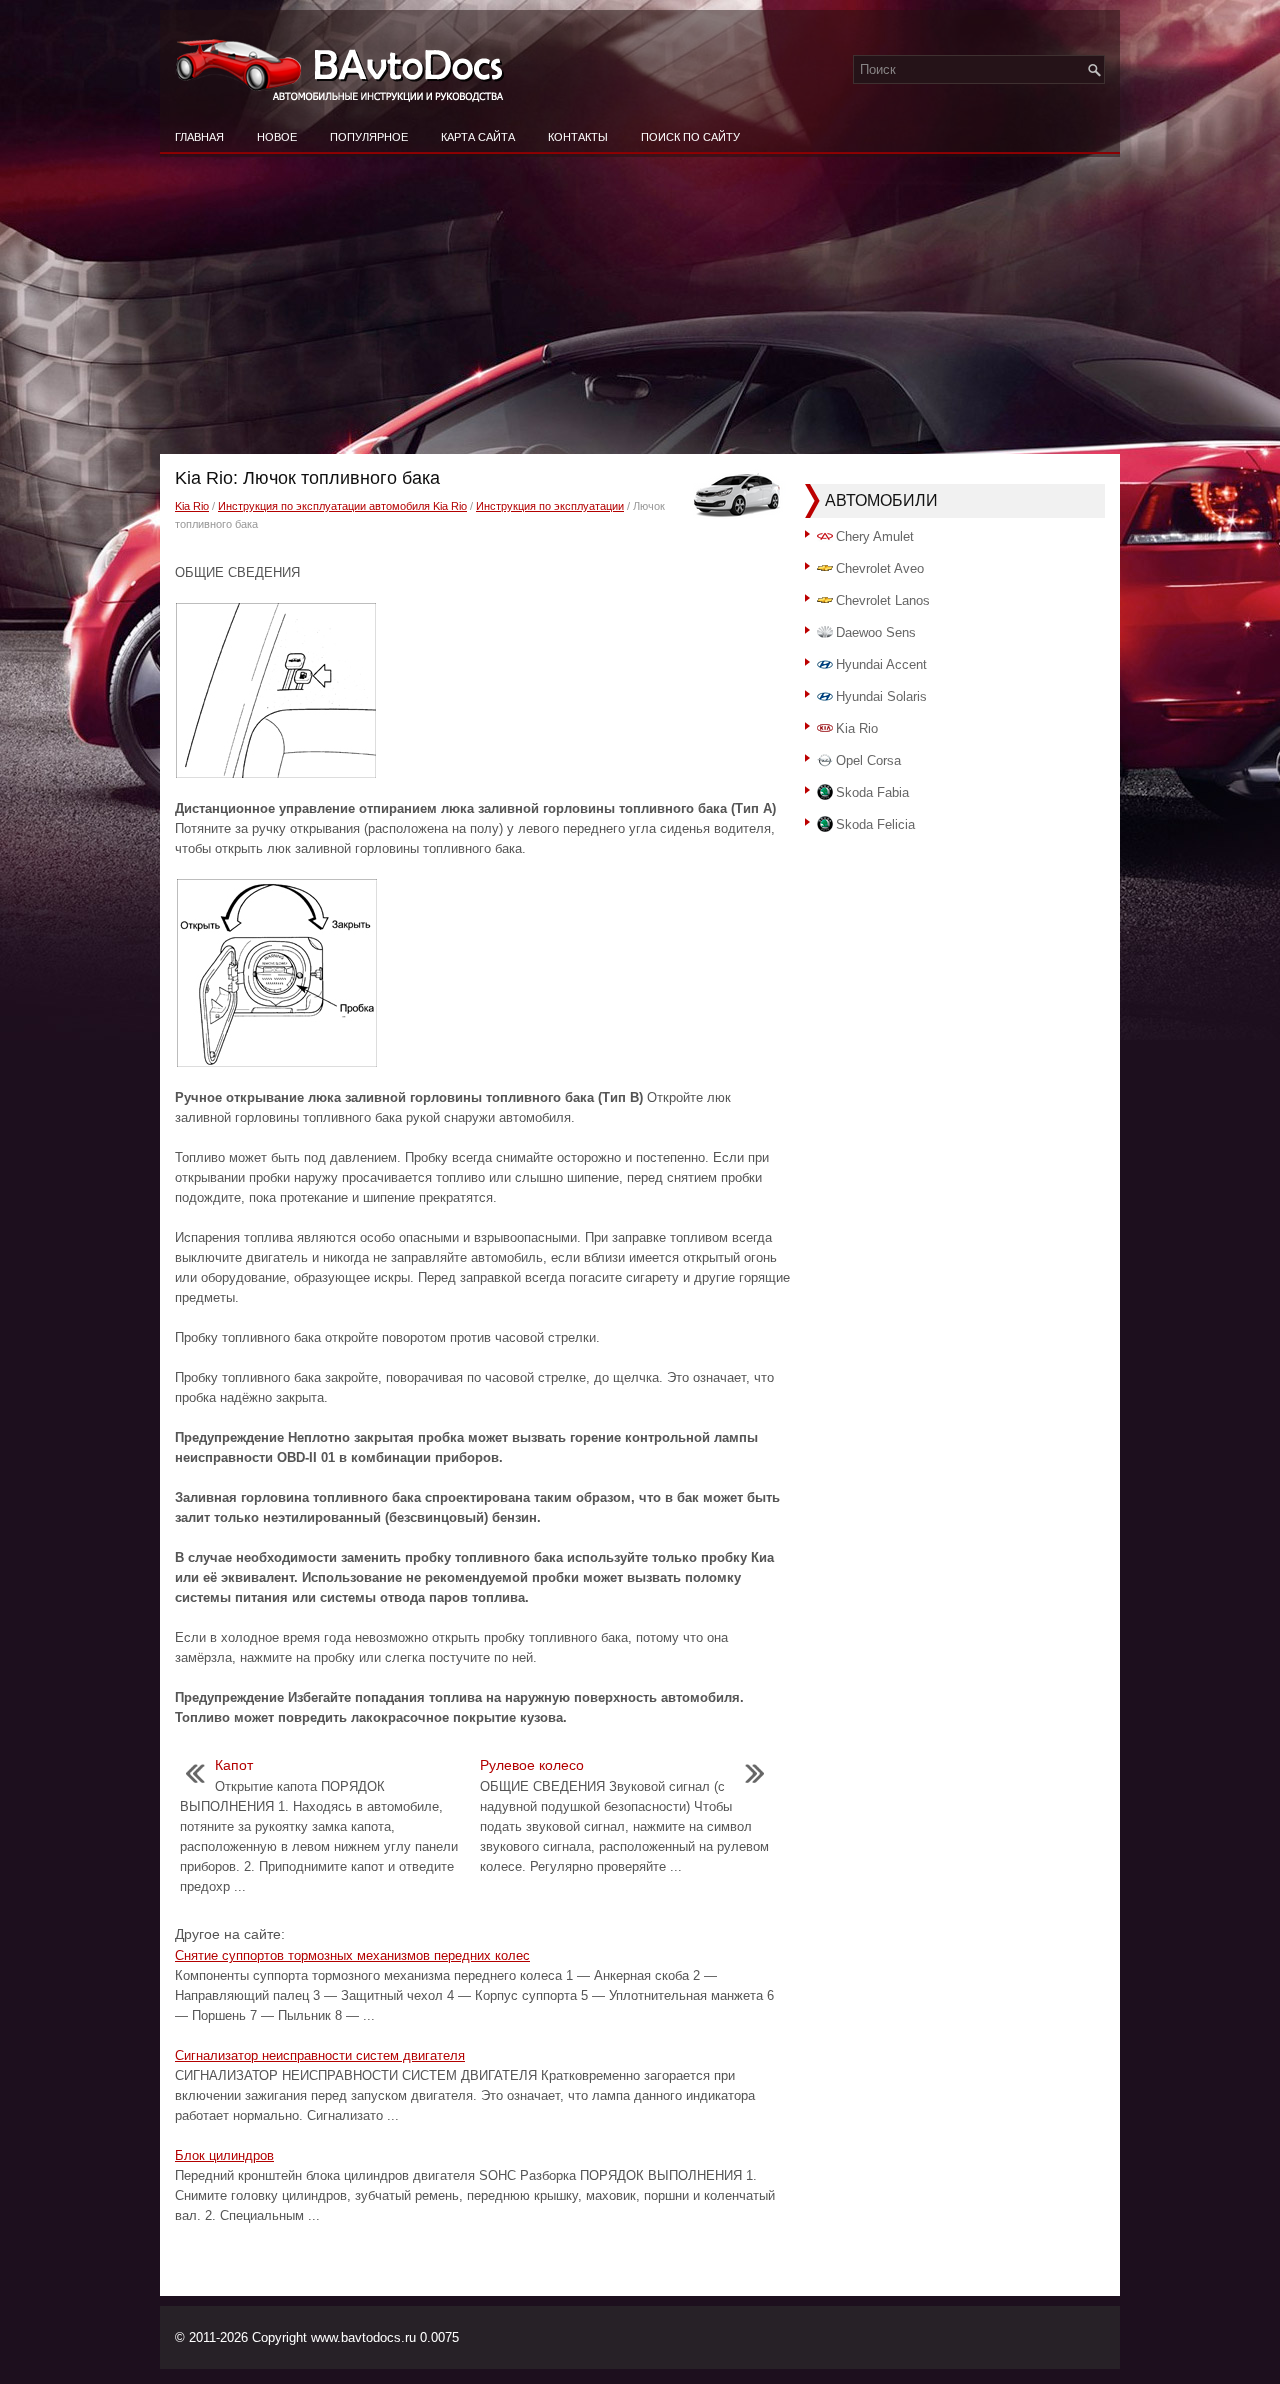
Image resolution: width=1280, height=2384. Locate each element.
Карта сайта (478, 137)
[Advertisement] (640, 304)
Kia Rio (192, 506)
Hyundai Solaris (881, 696)
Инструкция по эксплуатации (550, 506)
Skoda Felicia (875, 824)
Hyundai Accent (881, 664)
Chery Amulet (875, 536)
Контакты (578, 137)
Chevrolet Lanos (883, 600)
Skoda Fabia (872, 792)
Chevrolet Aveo (880, 568)
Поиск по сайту (690, 137)
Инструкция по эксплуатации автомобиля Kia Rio (342, 506)
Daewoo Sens (876, 632)
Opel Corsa (868, 760)
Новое (277, 137)
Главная (199, 137)
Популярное (369, 137)
